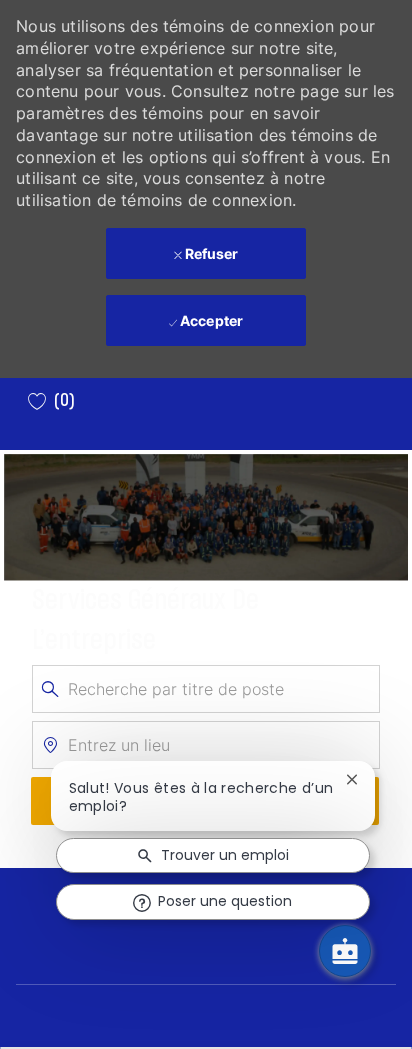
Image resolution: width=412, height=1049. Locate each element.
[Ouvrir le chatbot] (345, 951)
